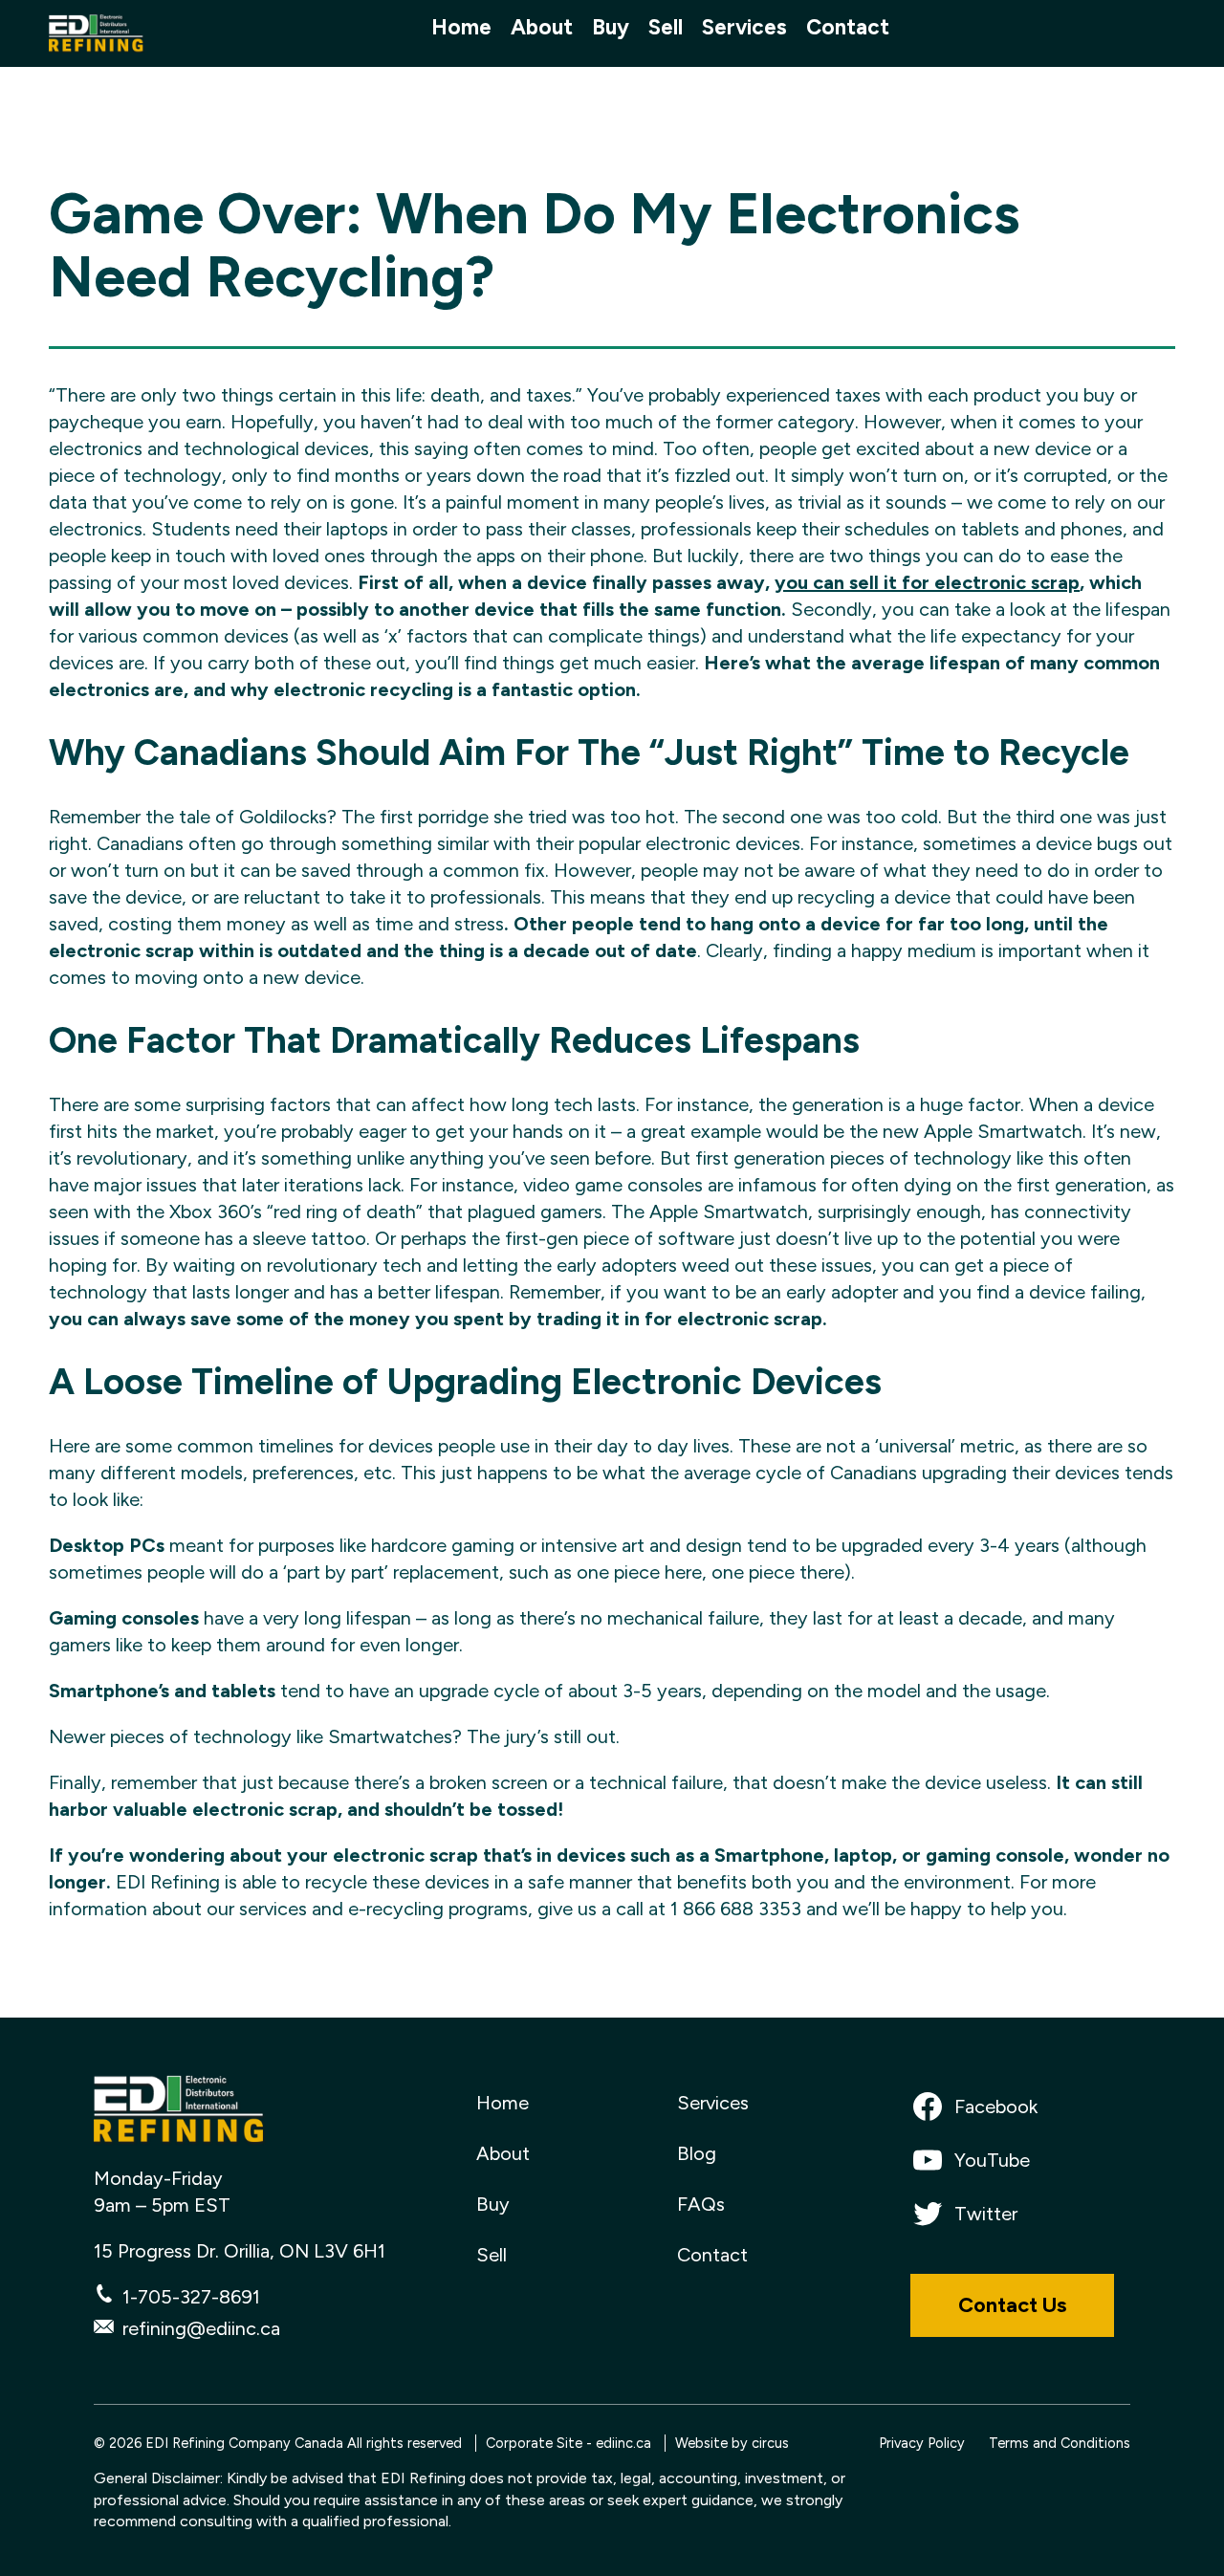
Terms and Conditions (1060, 2443)
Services (744, 28)
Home (461, 28)
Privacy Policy (922, 2443)
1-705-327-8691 (191, 2297)
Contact (848, 28)
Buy (611, 28)
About (542, 28)
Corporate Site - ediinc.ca (568, 2443)
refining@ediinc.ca (201, 2328)
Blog (697, 2153)
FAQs (701, 2204)
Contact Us (1012, 2305)
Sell (666, 28)
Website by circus (732, 2443)
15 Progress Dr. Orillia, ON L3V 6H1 (240, 2251)
